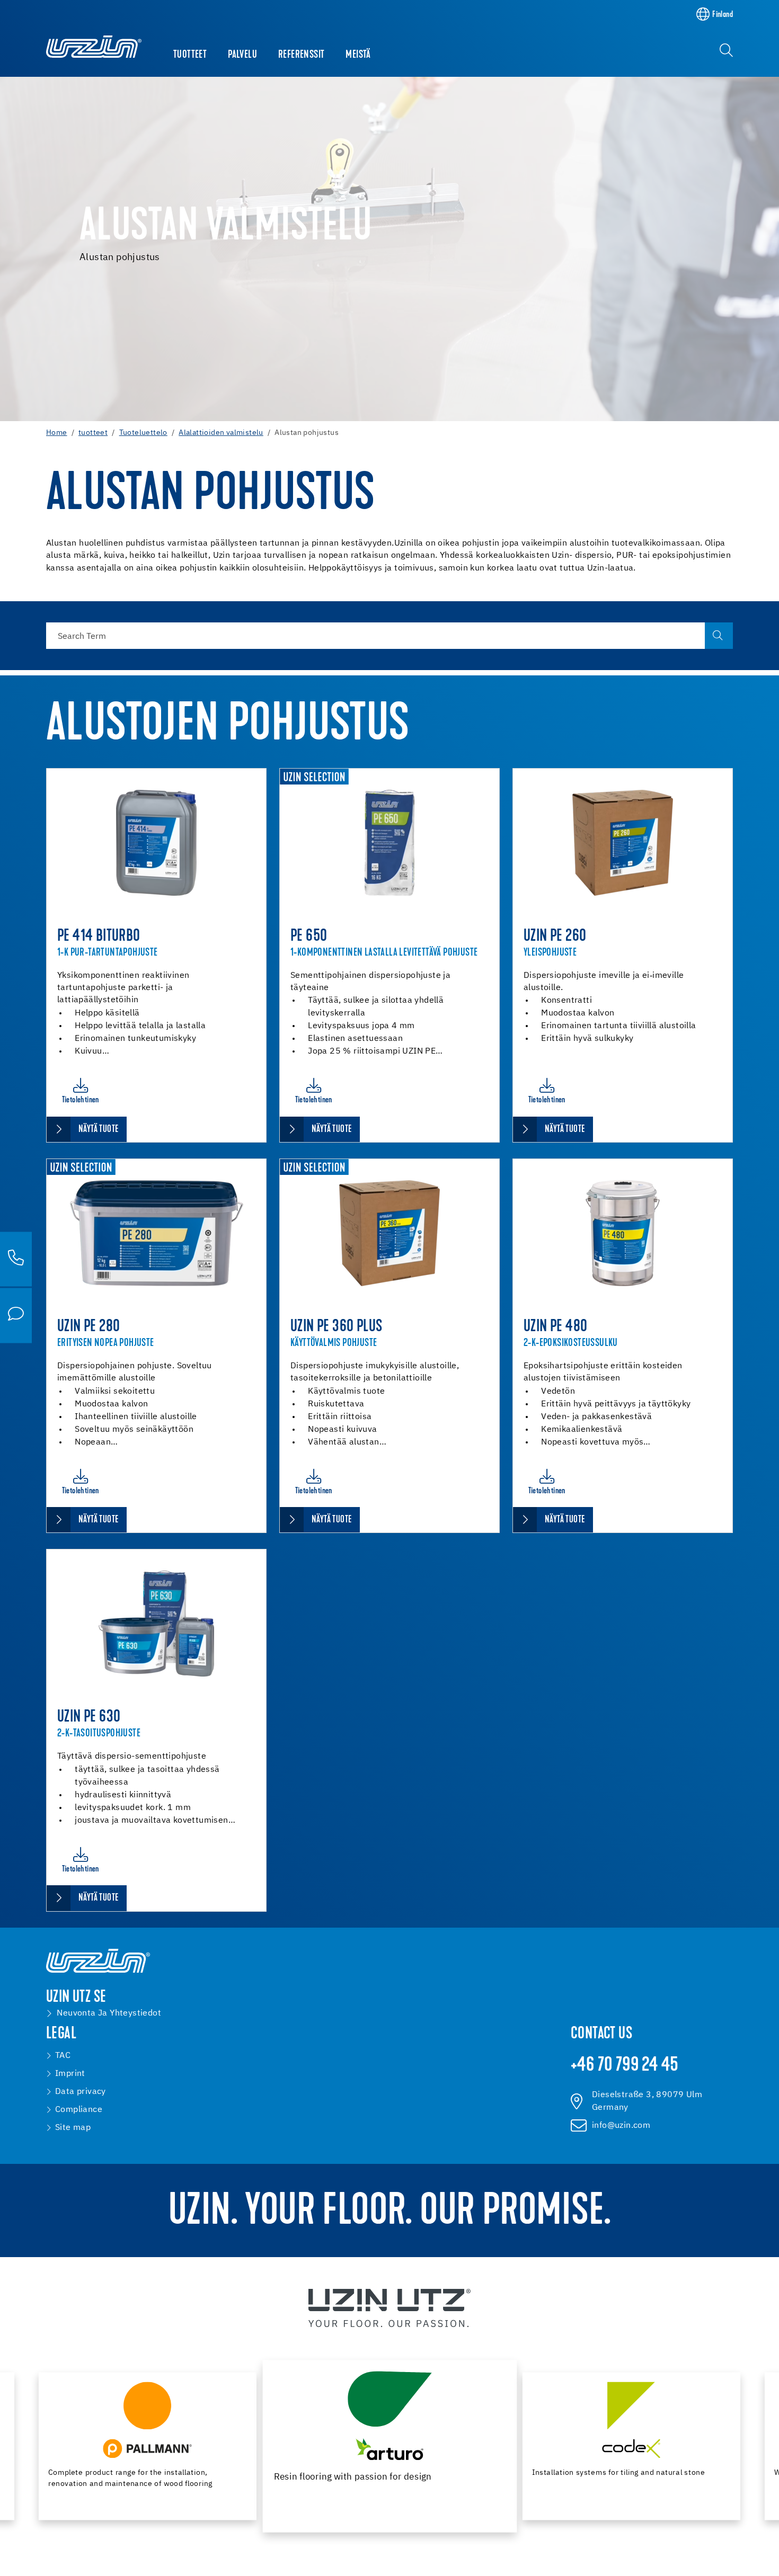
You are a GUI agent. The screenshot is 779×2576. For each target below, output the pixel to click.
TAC (63, 2056)
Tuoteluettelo (143, 433)
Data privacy (81, 2092)
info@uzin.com (621, 2126)
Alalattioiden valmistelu (221, 433)
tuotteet (190, 55)
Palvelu (242, 55)
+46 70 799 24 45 (625, 2066)
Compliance (79, 2110)
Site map (73, 2128)
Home (57, 433)
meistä (358, 55)
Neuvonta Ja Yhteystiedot (109, 2013)
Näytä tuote (98, 1130)
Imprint (70, 2074)
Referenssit (301, 55)
